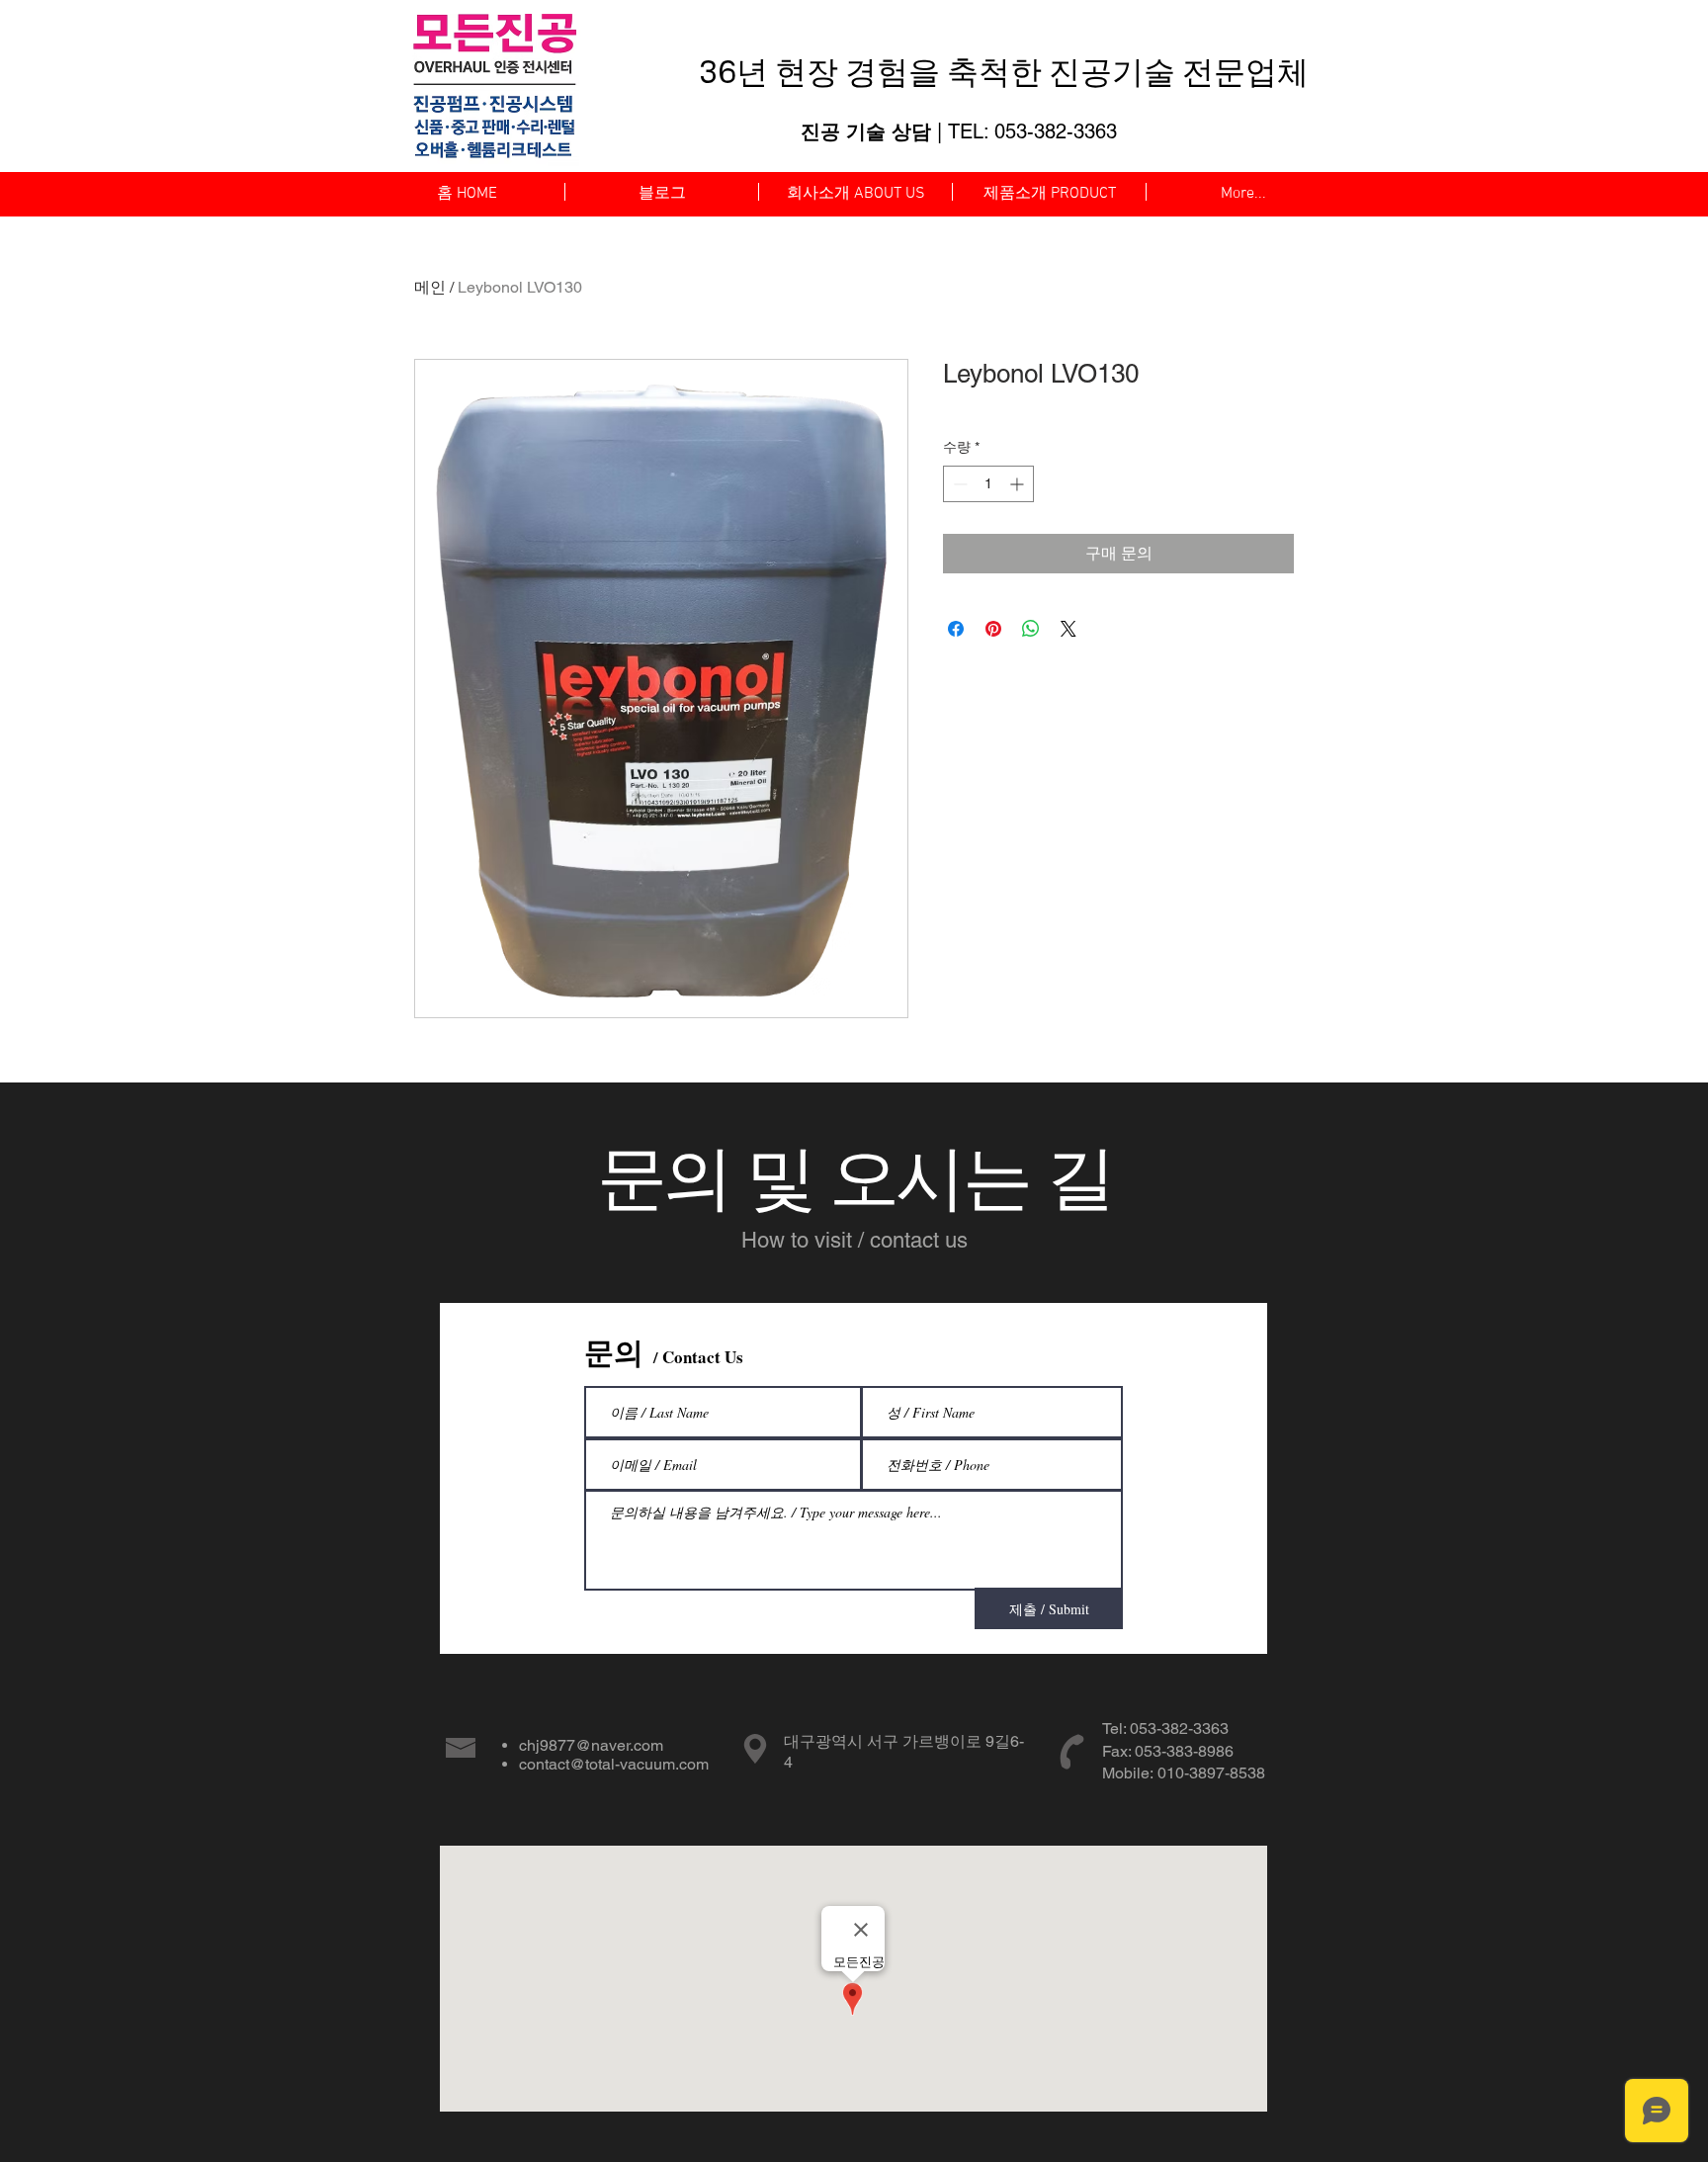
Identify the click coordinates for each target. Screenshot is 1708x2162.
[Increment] (1019, 484)
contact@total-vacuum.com (614, 1764)
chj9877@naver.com (591, 1745)
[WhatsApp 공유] (1031, 629)
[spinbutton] (988, 484)
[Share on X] (1068, 629)
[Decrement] (958, 484)
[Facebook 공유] (956, 629)
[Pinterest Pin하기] (993, 629)
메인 (430, 287)
